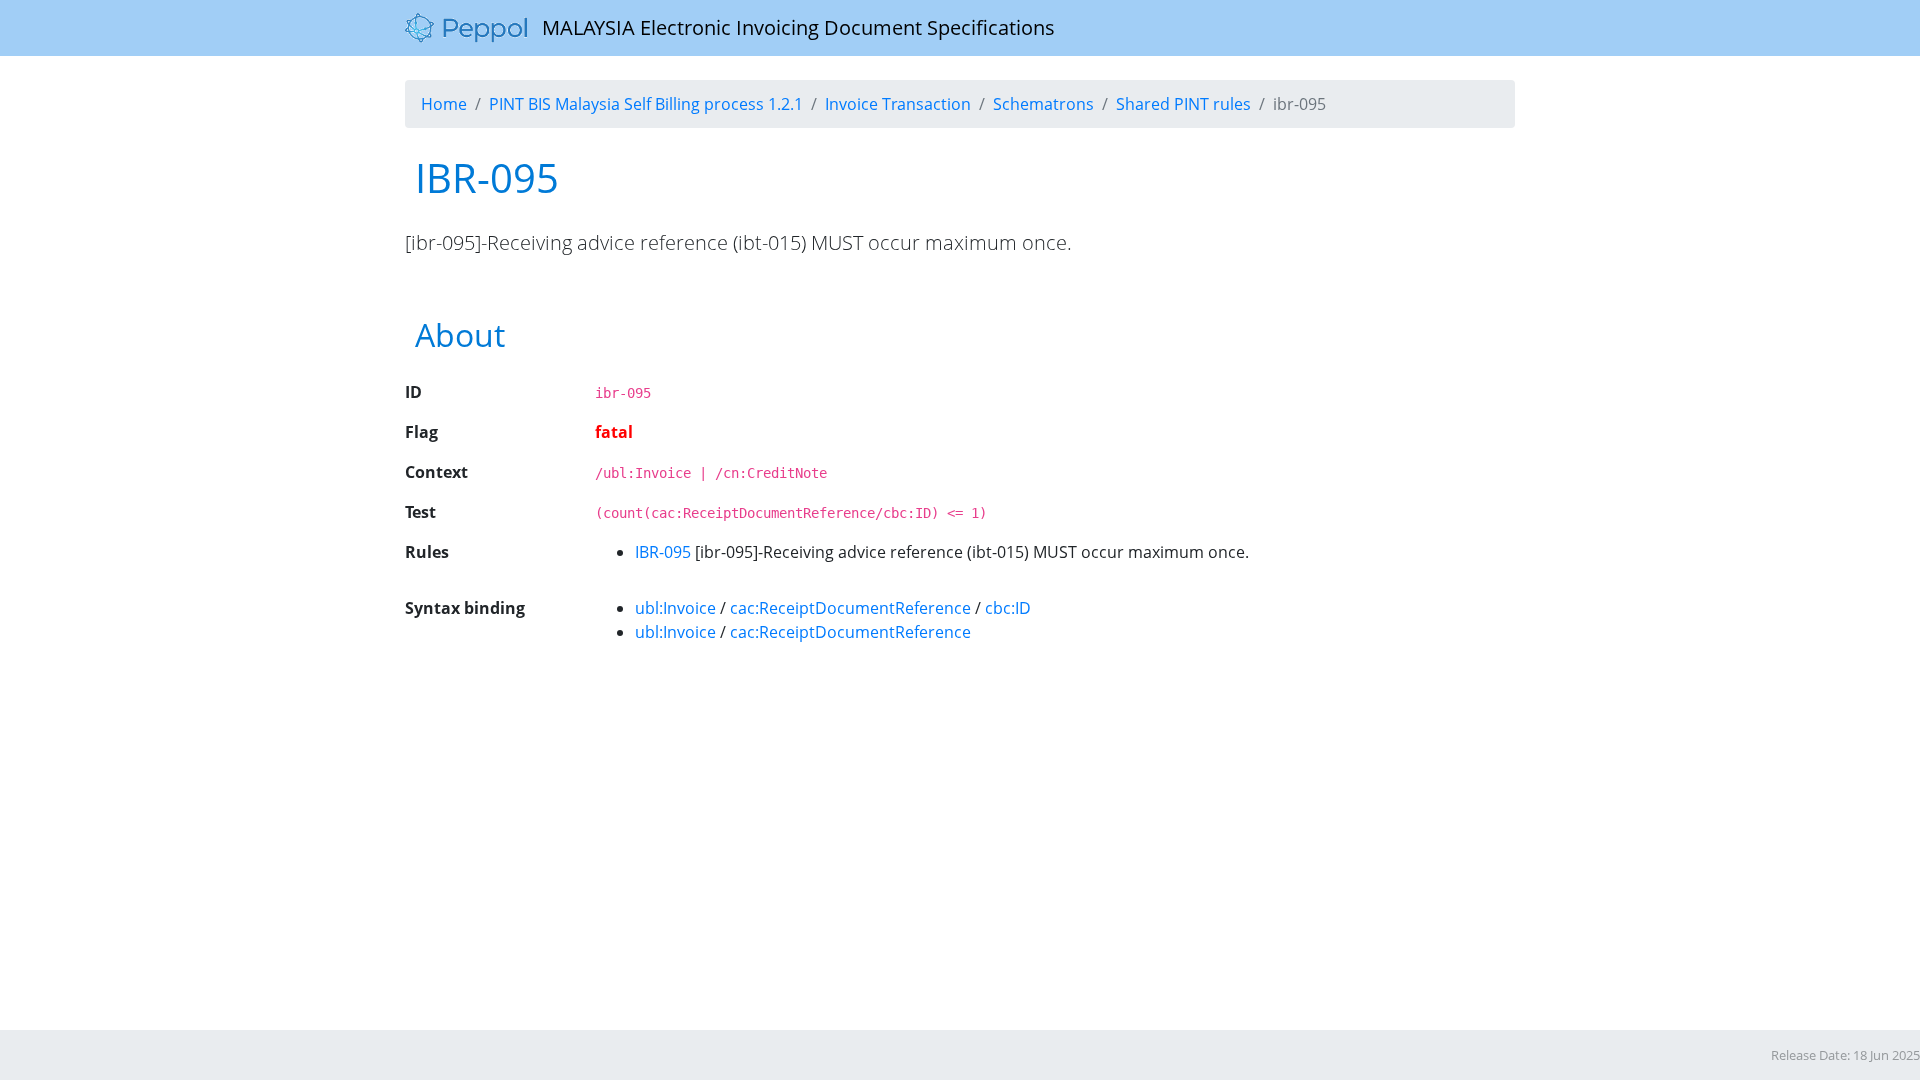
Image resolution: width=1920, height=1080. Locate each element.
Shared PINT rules (1183, 104)
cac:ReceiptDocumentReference (850, 608)
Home (444, 104)
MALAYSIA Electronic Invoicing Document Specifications (791, 27)
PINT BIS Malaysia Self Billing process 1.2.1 (646, 104)
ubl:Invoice (675, 608)
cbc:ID (1008, 608)
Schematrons (1043, 104)
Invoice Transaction (898, 104)
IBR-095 (663, 552)
